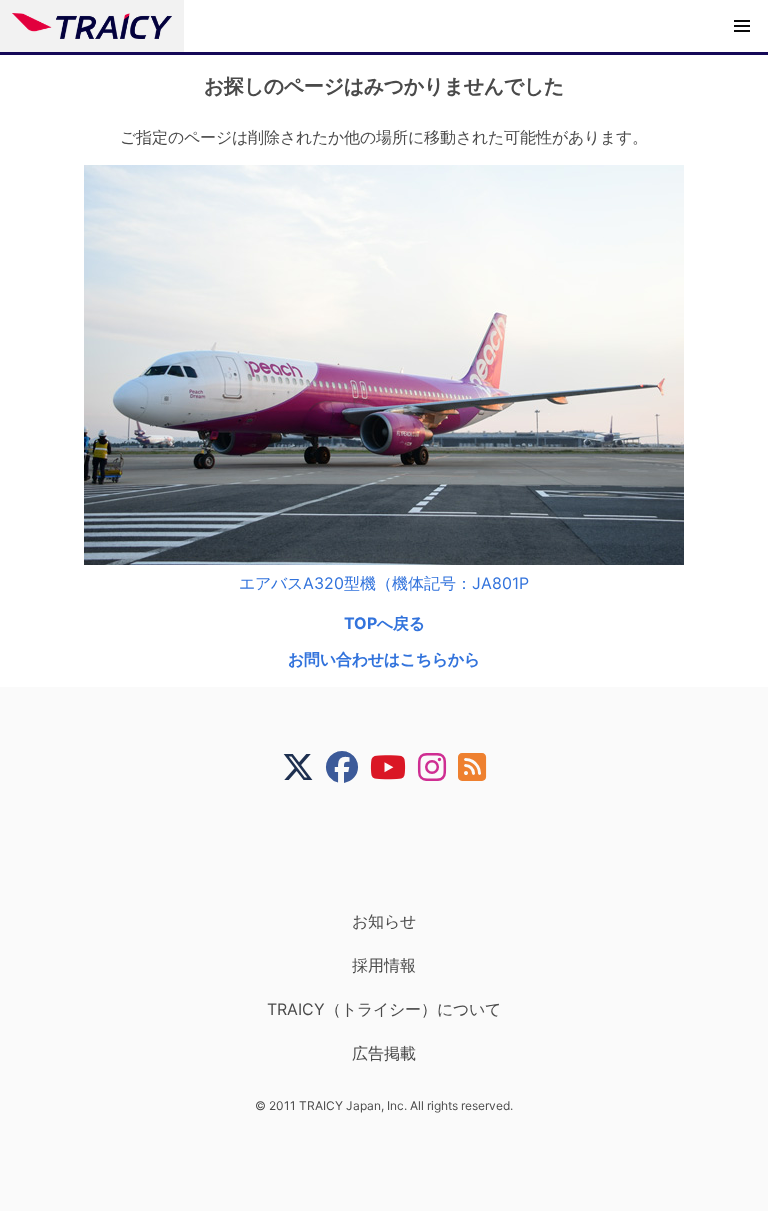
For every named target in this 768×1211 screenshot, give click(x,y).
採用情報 (384, 965)
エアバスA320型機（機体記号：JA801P (384, 583)
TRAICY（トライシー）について (384, 1009)
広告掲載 (384, 1053)
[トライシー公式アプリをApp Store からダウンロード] (396, 847)
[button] (742, 26)
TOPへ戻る (384, 623)
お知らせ (384, 921)
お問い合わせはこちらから (384, 659)
